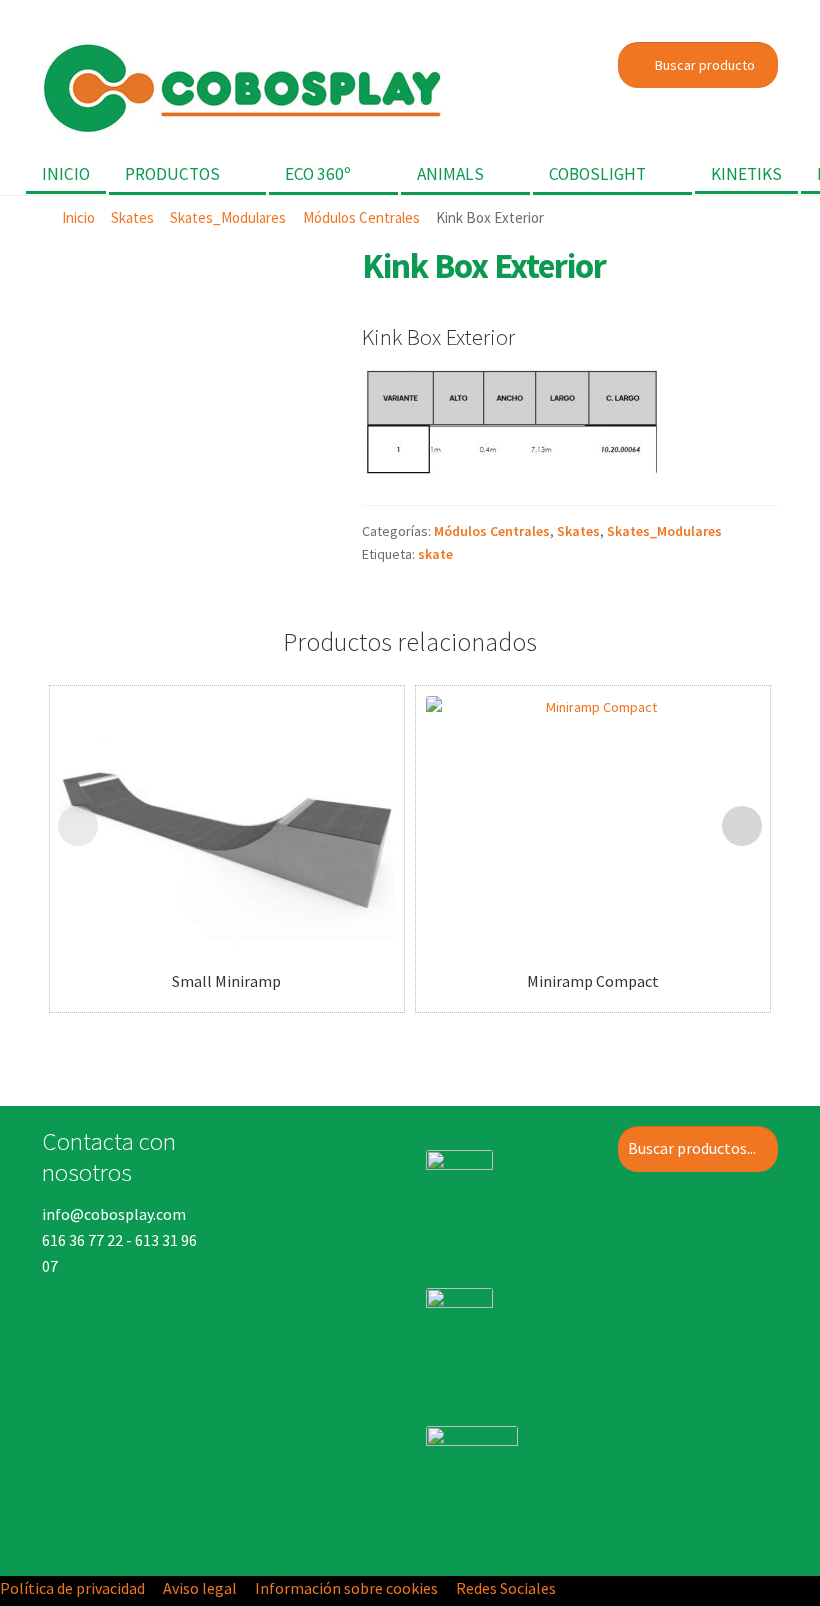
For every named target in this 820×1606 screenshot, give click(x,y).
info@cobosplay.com (114, 1214)
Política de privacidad (72, 1588)
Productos (172, 174)
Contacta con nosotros (109, 1156)
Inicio (66, 174)
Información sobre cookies (346, 1588)
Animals (450, 174)
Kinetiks (746, 174)
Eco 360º (318, 174)
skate (435, 554)
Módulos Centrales (361, 217)
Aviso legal (200, 1588)
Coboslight (597, 174)
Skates (132, 217)
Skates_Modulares (228, 217)
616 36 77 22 (82, 1240)
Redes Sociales (506, 1588)
